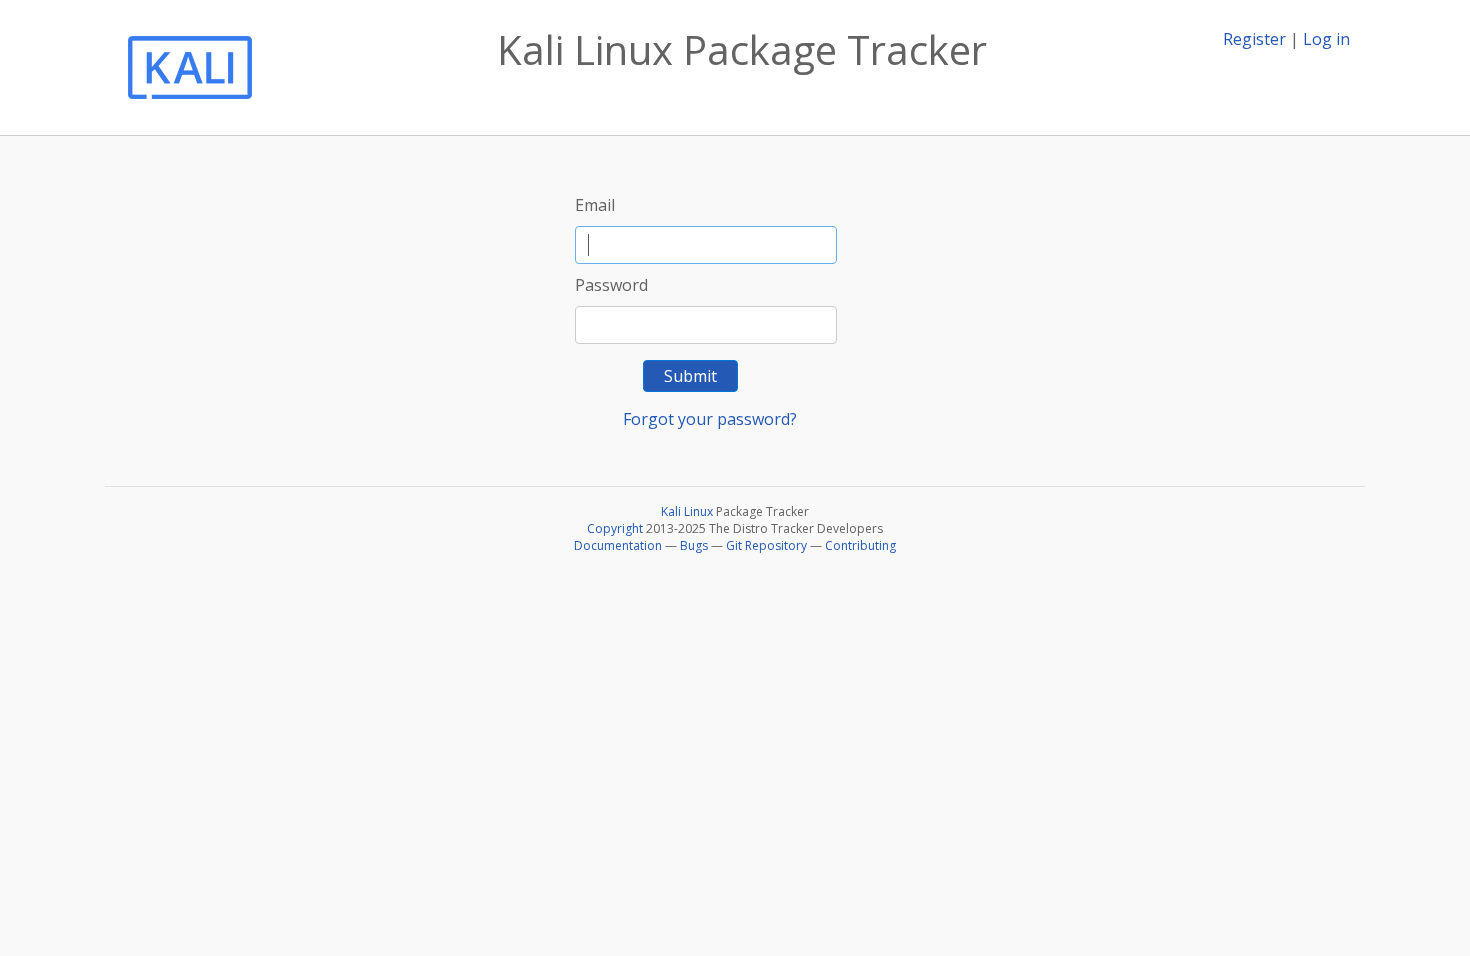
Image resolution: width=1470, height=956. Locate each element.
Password (611, 285)
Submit (690, 376)
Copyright (615, 528)
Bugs (694, 545)
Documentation (618, 545)
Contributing (860, 545)
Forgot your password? (710, 419)
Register (1254, 39)
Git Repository (766, 545)
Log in (1326, 39)
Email (595, 205)
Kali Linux (687, 511)
